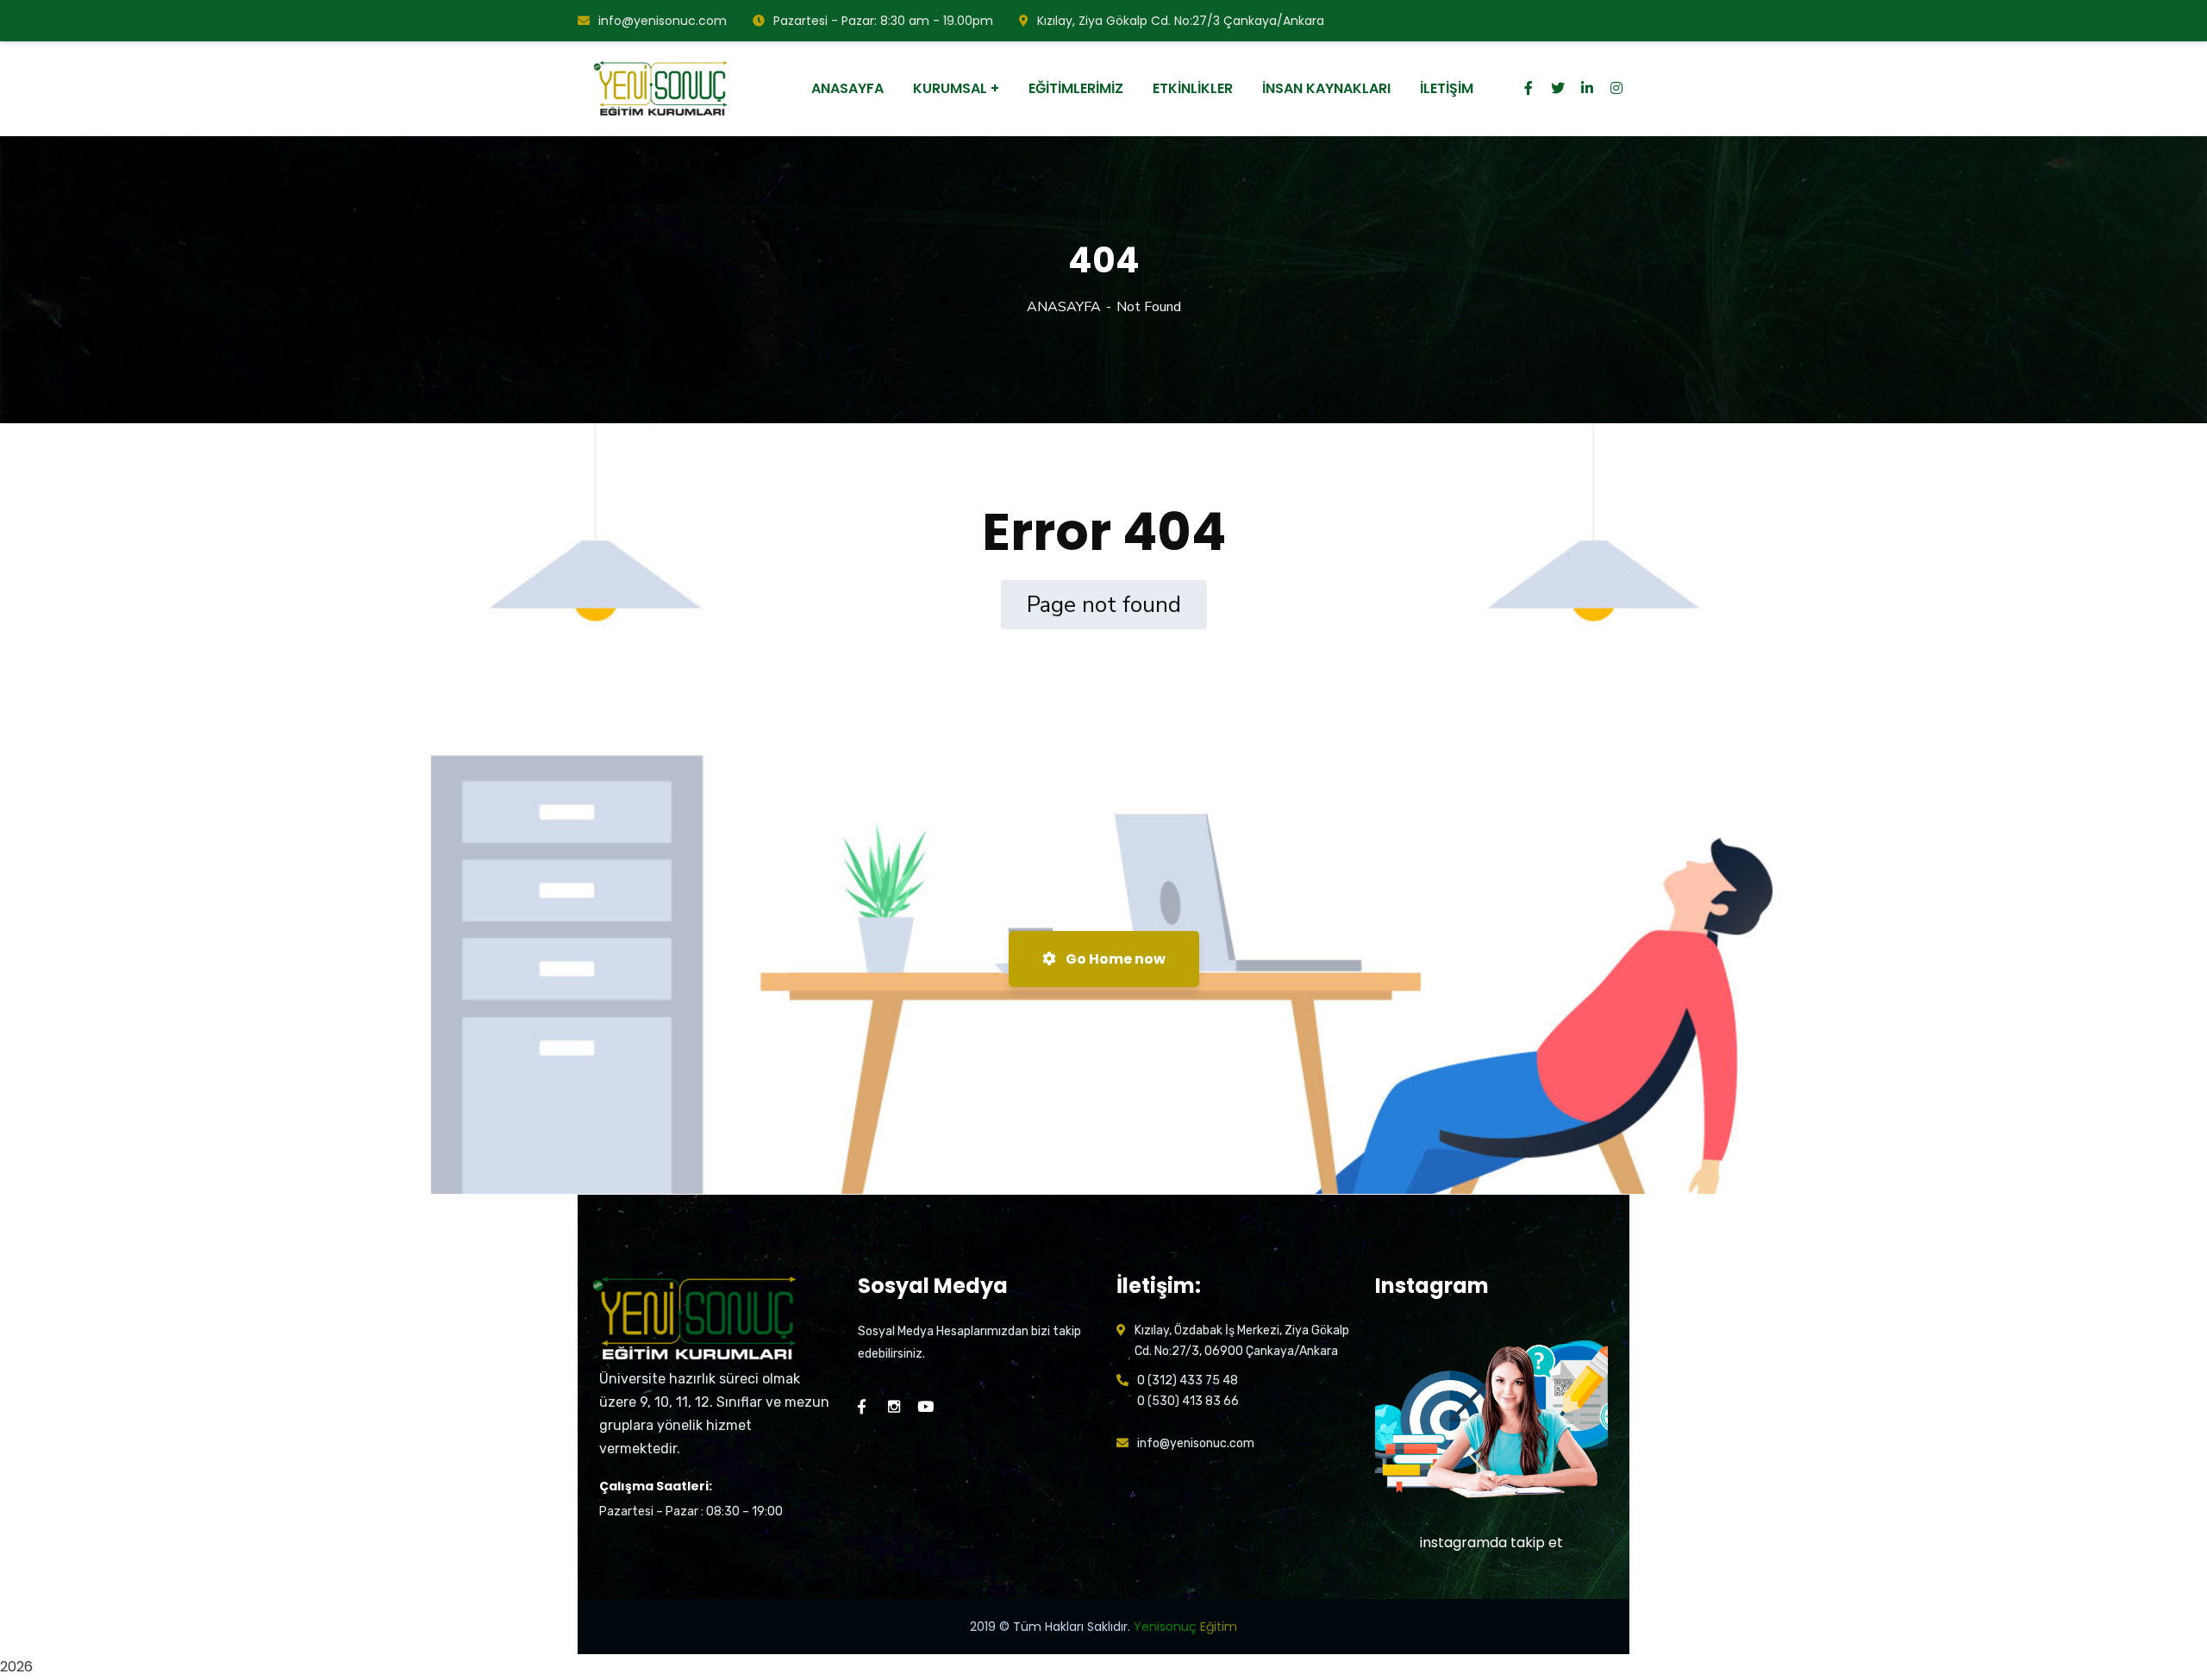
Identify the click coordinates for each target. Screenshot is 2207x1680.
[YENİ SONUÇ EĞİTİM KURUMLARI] (663, 89)
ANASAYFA (1064, 307)
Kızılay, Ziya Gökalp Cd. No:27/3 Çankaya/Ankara (1181, 21)
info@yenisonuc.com (663, 21)
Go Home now (1114, 959)
